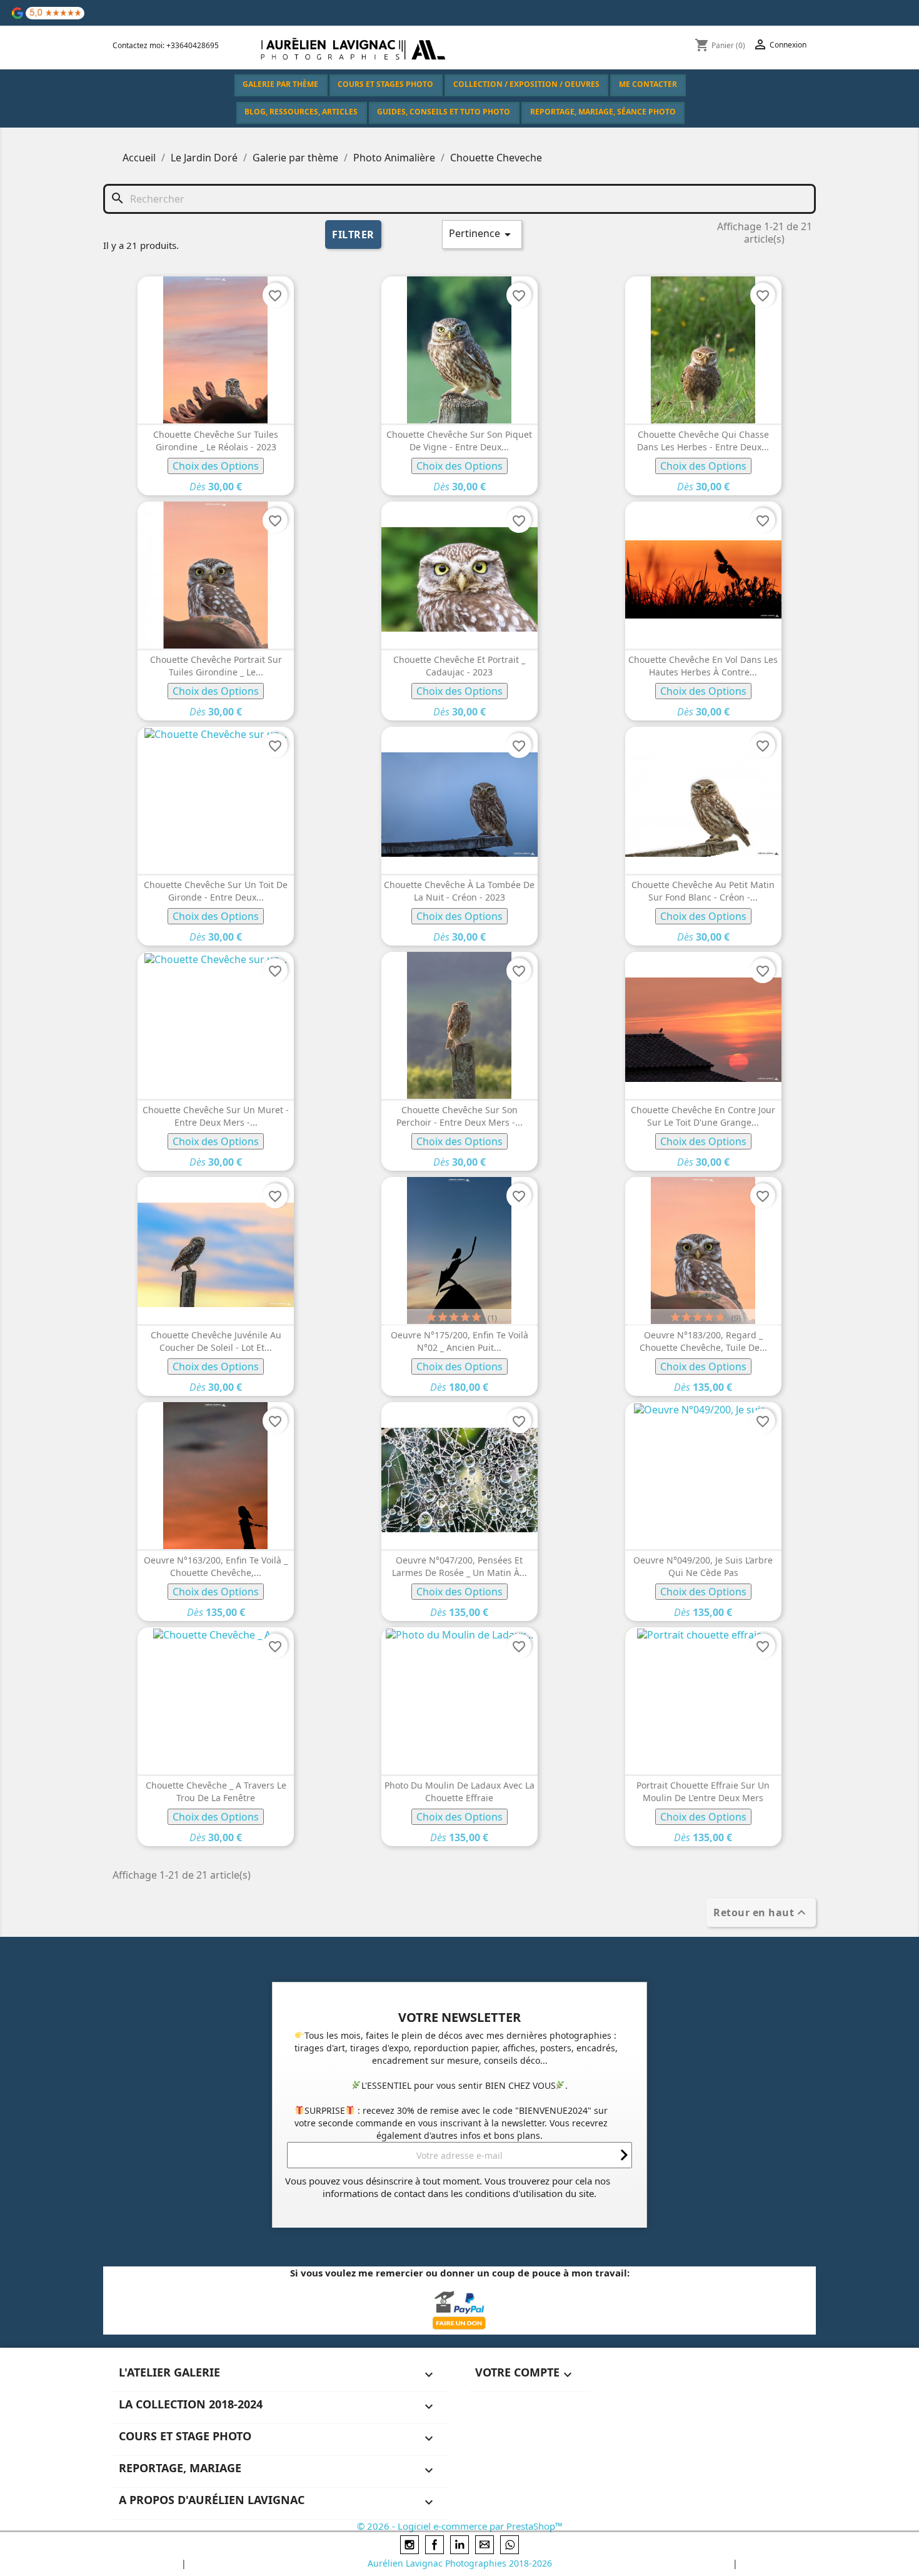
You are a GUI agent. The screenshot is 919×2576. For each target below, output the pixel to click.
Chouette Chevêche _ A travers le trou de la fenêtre (216, 1791)
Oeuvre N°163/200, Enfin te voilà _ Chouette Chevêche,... (216, 1566)
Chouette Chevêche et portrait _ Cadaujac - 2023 (459, 666)
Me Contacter (648, 84)
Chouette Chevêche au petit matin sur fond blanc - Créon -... (703, 891)
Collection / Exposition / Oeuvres (526, 84)
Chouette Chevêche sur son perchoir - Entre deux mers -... (459, 1116)
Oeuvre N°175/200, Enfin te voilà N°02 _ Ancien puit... (459, 1341)
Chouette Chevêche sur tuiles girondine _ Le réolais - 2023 (216, 441)
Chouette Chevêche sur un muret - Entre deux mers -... (216, 1116)
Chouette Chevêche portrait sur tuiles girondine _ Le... (216, 666)
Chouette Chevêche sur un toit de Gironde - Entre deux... (216, 891)
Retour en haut (761, 1912)
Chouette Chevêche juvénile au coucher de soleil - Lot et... (216, 1341)
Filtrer (353, 235)
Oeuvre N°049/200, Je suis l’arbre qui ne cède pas (703, 1566)
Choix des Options (216, 466)
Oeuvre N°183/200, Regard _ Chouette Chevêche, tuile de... (703, 1341)
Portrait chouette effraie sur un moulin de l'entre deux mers (703, 1791)
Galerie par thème (280, 84)
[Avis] (48, 12)
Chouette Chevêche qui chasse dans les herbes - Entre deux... (703, 441)
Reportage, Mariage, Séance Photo (603, 112)
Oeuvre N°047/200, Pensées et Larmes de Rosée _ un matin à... (459, 1566)
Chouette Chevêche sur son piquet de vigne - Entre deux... (459, 441)
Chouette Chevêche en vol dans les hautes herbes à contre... (703, 666)
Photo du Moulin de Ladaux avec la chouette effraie (459, 1791)
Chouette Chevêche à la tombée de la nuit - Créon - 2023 (459, 891)
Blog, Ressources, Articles (301, 112)
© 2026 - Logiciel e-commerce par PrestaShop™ (460, 2526)
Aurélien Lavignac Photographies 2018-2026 (460, 2563)
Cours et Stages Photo (385, 84)
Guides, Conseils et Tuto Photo (444, 112)
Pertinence (482, 234)
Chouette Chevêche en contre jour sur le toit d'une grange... (703, 1116)
